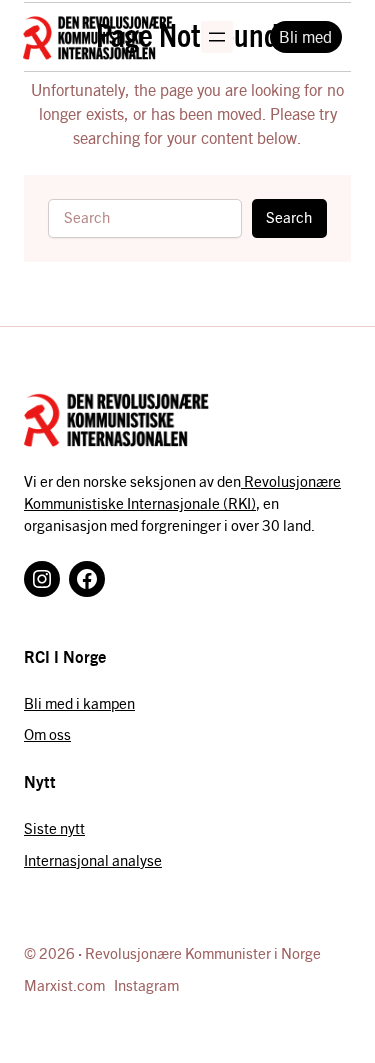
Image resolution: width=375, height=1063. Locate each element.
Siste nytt (54, 828)
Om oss (47, 734)
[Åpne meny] (217, 37)
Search (289, 217)
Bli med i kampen (79, 703)
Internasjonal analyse (93, 860)
